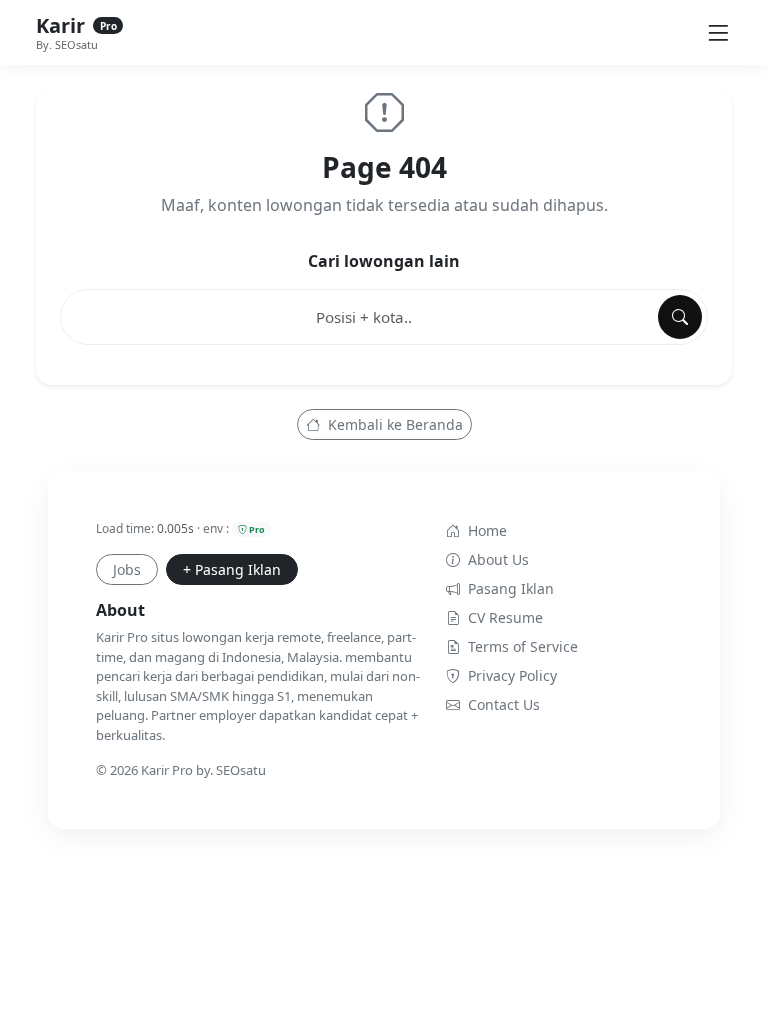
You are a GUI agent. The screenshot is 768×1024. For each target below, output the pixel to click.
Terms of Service (523, 646)
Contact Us (504, 704)
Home (487, 530)
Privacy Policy (512, 675)
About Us (498, 559)
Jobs (127, 569)
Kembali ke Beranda (393, 424)
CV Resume (505, 617)
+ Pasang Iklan (232, 569)
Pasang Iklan (511, 588)
